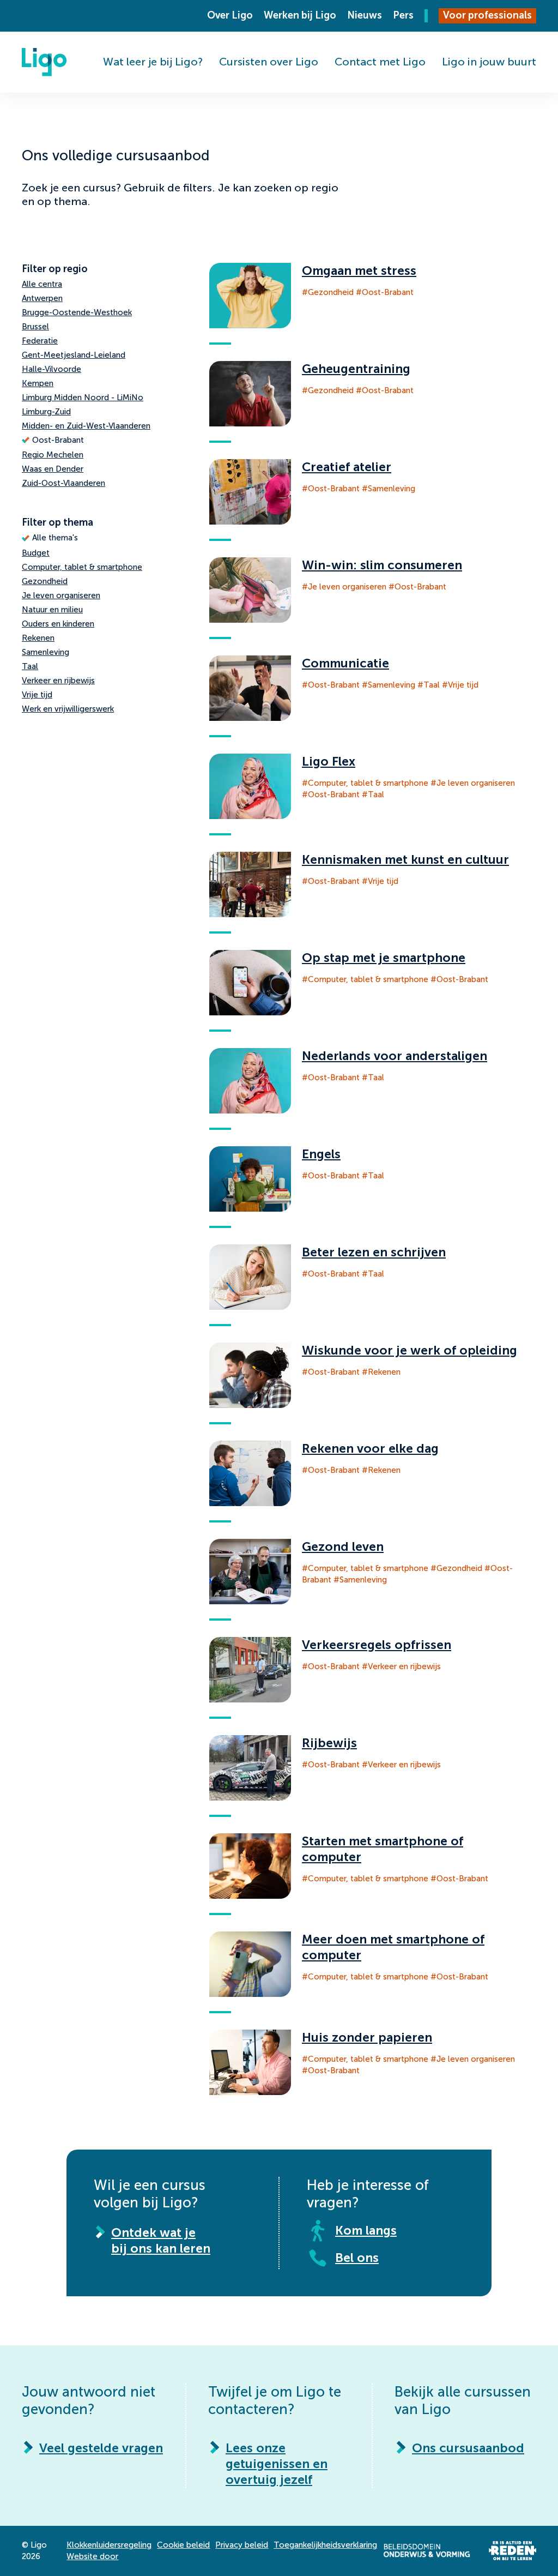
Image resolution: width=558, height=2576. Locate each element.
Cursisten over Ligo (269, 62)
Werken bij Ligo (300, 15)
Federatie (40, 341)
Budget (36, 553)
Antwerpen (42, 298)
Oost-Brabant (58, 440)
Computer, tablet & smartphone (82, 567)
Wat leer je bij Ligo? (153, 62)
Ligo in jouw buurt (489, 62)
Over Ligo (230, 15)
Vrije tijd (37, 695)
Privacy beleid (242, 2545)
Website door (92, 2556)
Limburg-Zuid (46, 412)
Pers (403, 15)
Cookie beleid (183, 2545)
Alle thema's (55, 538)
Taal (30, 666)
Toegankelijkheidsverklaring (325, 2545)
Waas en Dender (53, 469)
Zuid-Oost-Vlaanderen (63, 483)
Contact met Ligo (380, 62)
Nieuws (365, 15)
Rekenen (38, 638)
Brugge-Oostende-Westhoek (77, 312)
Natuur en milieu (52, 610)
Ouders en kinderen (58, 624)
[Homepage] (44, 62)
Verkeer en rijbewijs (58, 681)
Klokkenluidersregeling (109, 2545)
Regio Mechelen (53, 455)
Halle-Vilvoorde (51, 369)
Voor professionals (487, 15)
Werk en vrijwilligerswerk (68, 709)
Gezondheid (45, 581)
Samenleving (46, 652)
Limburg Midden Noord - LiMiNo (83, 398)
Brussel (35, 327)
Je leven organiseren (61, 595)
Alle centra (42, 284)
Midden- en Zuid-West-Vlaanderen (86, 426)
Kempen (38, 383)
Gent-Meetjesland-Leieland (74, 355)
